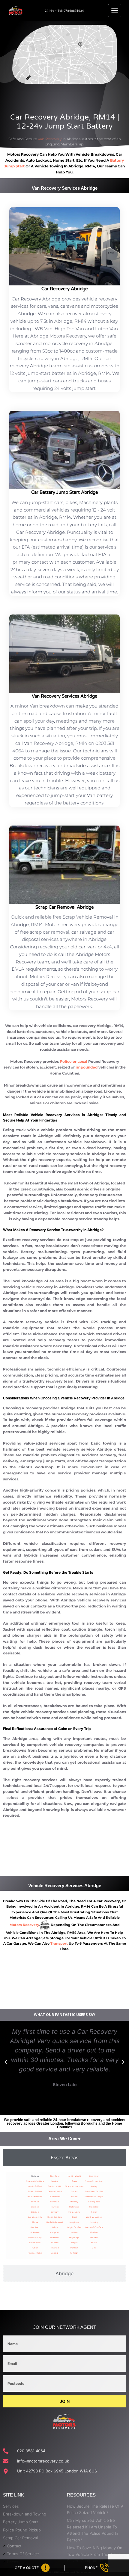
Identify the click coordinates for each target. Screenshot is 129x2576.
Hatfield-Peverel (55, 2222)
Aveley (94, 2186)
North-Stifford (35, 2186)
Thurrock (55, 2207)
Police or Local (73, 1061)
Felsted (55, 2243)
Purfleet (74, 2248)
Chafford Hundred (74, 2186)
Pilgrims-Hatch (35, 2253)
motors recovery (24, 1925)
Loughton (74, 2222)
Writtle (55, 2227)
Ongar (75, 2243)
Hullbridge (74, 2207)
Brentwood (35, 2243)
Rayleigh (74, 2253)
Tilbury (94, 2212)
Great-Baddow (55, 2217)
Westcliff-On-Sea (94, 2227)
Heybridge (75, 2237)
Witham (94, 2237)
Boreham (55, 2202)
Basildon (35, 2207)
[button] (6, 2062)
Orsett (74, 2191)
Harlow (74, 2196)
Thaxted (55, 2248)
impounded (87, 1067)
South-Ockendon (94, 2181)
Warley (55, 2181)
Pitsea (35, 2222)
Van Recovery (50, 139)
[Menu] (115, 11)
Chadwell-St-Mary (35, 2181)
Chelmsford (55, 2196)
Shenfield (55, 2176)
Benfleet (35, 2227)
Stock (75, 2217)
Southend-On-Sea (94, 2191)
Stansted (94, 2207)
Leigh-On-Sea (74, 2227)
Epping (55, 2253)
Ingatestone (74, 2212)
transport (59, 1943)
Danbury (55, 2212)
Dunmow (55, 2237)
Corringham (94, 2202)
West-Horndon (35, 2196)
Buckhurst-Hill (55, 2186)
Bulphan (35, 2202)
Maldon (74, 2232)
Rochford (94, 2176)
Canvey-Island (55, 2191)
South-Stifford (35, 2191)
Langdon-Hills (35, 2217)
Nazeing (94, 2222)
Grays (74, 2181)
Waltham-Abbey (94, 2217)
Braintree (35, 2232)
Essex (94, 2243)
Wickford (94, 2232)
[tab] (64, 2158)
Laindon (35, 2212)
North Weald (75, 2176)
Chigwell (55, 2232)
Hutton (35, 2248)
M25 (94, 2248)
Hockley (74, 2202)
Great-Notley (35, 2237)
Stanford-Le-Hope (94, 2196)
